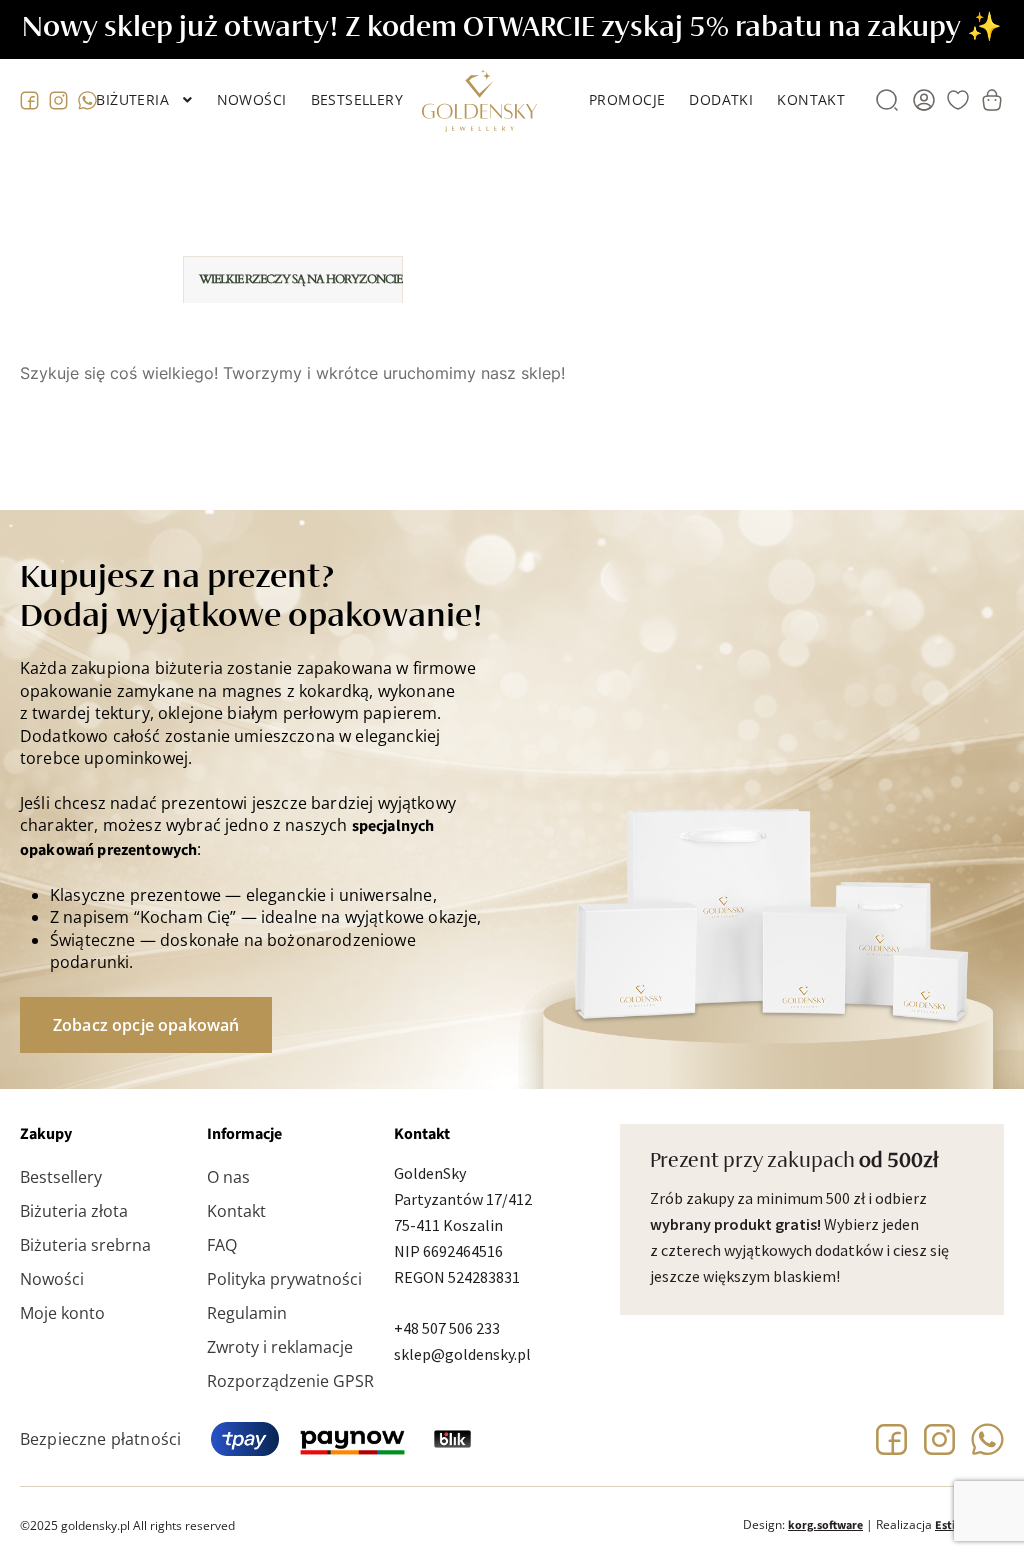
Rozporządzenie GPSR (290, 1381)
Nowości (252, 99)
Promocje (627, 99)
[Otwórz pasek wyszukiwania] (887, 100)
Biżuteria (132, 99)
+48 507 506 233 (447, 1328)
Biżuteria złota (74, 1211)
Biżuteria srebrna (85, 1245)
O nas (228, 1177)
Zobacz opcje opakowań (146, 1025)
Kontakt (811, 99)
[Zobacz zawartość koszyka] (992, 100)
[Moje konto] (924, 100)
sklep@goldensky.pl (462, 1354)
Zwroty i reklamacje (280, 1347)
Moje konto (62, 1313)
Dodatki (721, 99)
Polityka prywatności (284, 1279)
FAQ (222, 1245)
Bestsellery (357, 99)
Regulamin (247, 1313)
